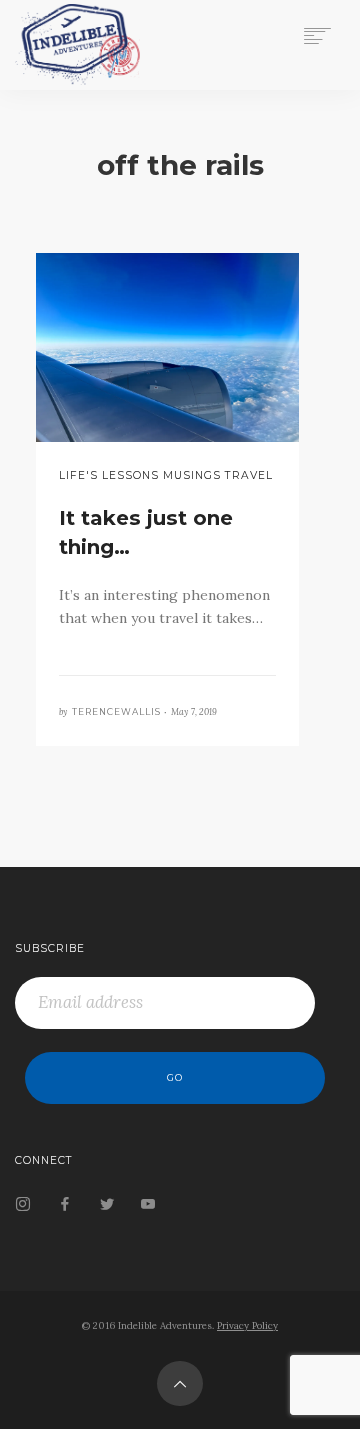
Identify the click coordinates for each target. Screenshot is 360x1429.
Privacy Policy (247, 1325)
